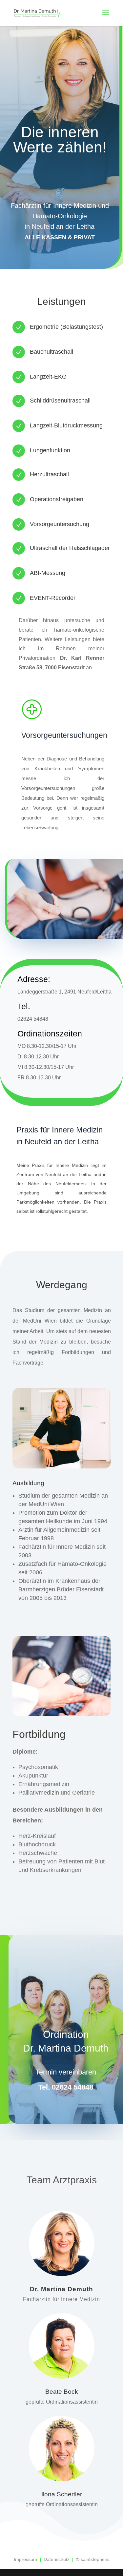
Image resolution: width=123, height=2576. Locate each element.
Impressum (25, 2559)
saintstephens (95, 2559)
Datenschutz (56, 2559)
